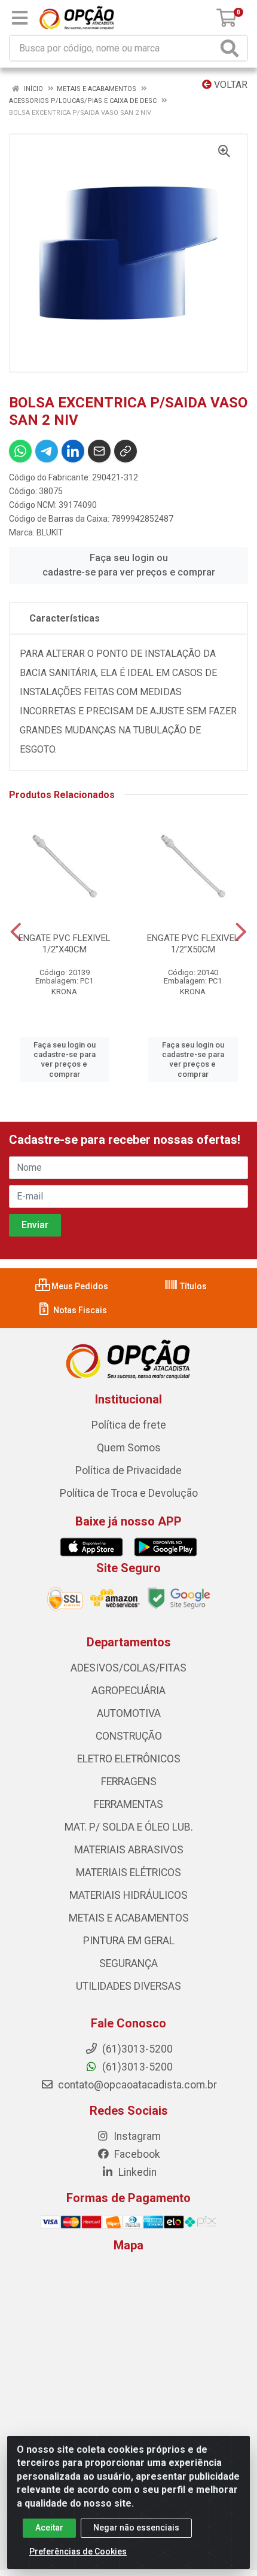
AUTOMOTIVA (129, 1713)
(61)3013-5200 (136, 2067)
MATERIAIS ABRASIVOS (129, 1850)
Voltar (230, 85)
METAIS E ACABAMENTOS (129, 1918)
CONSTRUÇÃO (129, 1736)
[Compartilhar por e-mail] (99, 451)
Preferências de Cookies (78, 2551)
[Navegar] (16, 932)
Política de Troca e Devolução (129, 1493)
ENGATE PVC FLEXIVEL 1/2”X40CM (65, 944)
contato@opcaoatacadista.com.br (136, 2085)
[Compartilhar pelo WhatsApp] (20, 451)
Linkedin (136, 2172)
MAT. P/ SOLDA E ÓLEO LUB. (129, 1827)
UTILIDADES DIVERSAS (128, 1986)
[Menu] (20, 18)
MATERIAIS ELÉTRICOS (128, 1872)
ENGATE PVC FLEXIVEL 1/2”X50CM (193, 944)
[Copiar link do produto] (126, 451)
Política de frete (129, 1425)
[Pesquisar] (232, 48)
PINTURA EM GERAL (129, 1941)
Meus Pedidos (79, 1286)
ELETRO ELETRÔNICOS (129, 1759)
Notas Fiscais (79, 1310)
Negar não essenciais (136, 2528)
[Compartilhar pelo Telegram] (47, 451)
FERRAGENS (129, 1782)
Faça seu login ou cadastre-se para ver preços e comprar (129, 565)
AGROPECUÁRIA (128, 1691)
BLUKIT (50, 532)
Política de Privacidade (128, 1470)
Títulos (192, 1286)
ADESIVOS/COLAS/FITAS (128, 1668)
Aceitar (49, 2528)
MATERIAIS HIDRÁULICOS (128, 1895)
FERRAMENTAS (128, 1804)
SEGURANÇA (128, 1963)
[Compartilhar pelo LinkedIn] (73, 451)
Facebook (136, 2154)
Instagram (136, 2136)
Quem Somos (129, 1448)
